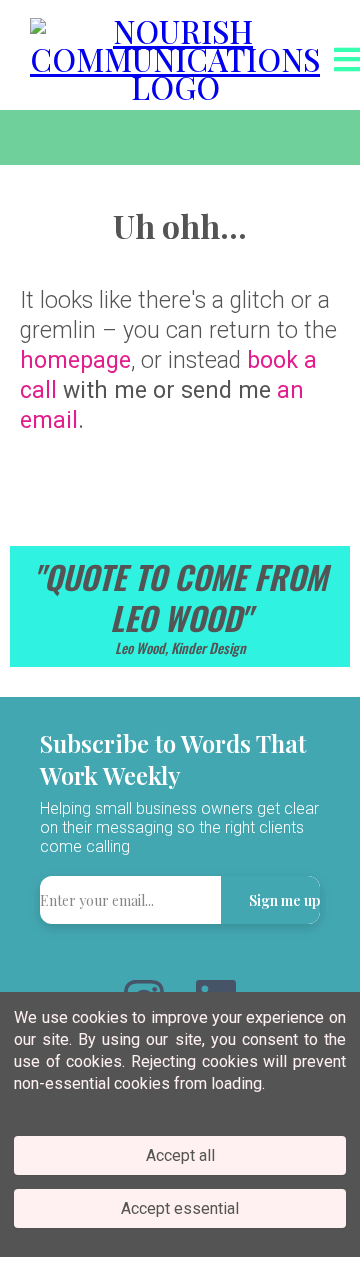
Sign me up (284, 900)
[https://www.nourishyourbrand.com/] (175, 55)
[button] (344, 59)
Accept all (180, 1155)
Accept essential (180, 1208)
